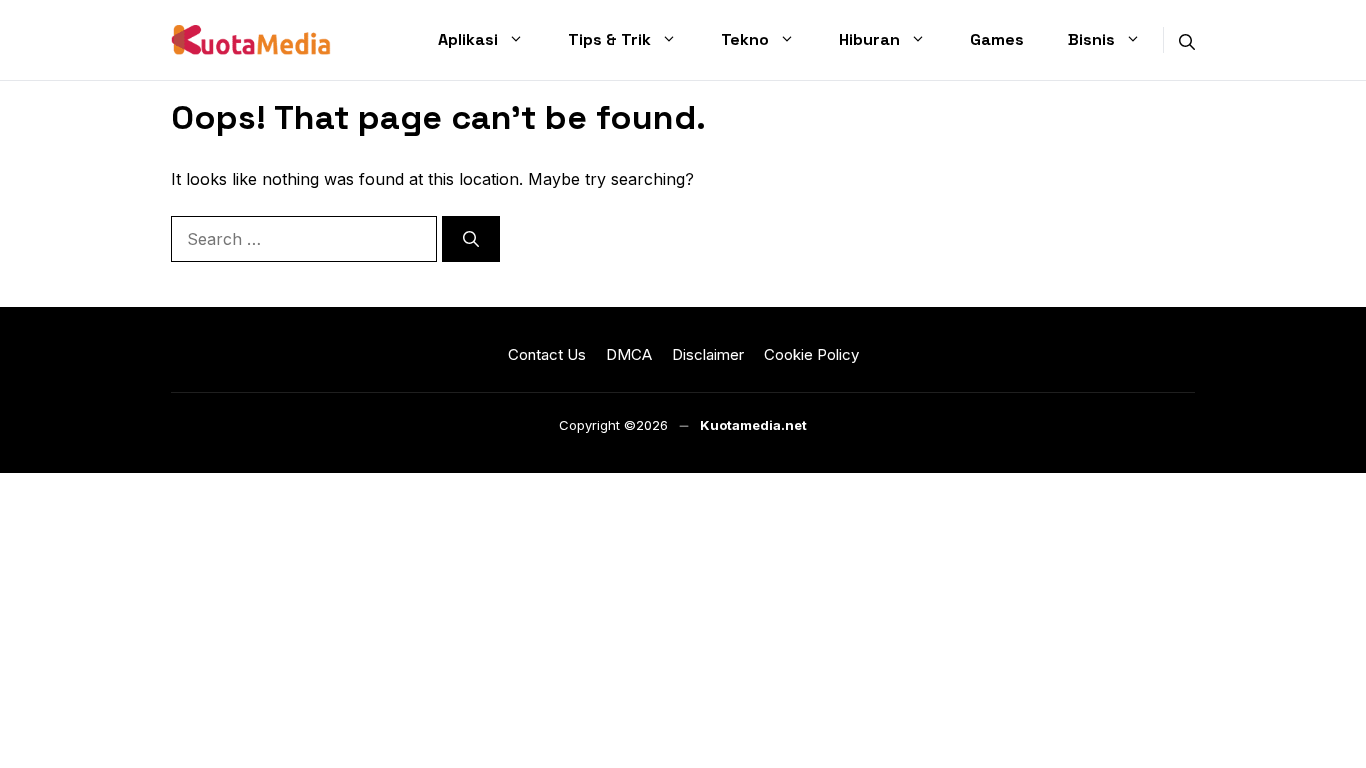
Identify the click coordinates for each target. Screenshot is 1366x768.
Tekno (745, 39)
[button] (1187, 40)
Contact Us (547, 354)
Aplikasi (468, 39)
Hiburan (869, 39)
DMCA (629, 354)
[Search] (471, 239)
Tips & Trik (609, 39)
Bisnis (1091, 39)
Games (997, 39)
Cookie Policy (811, 354)
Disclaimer (708, 354)
